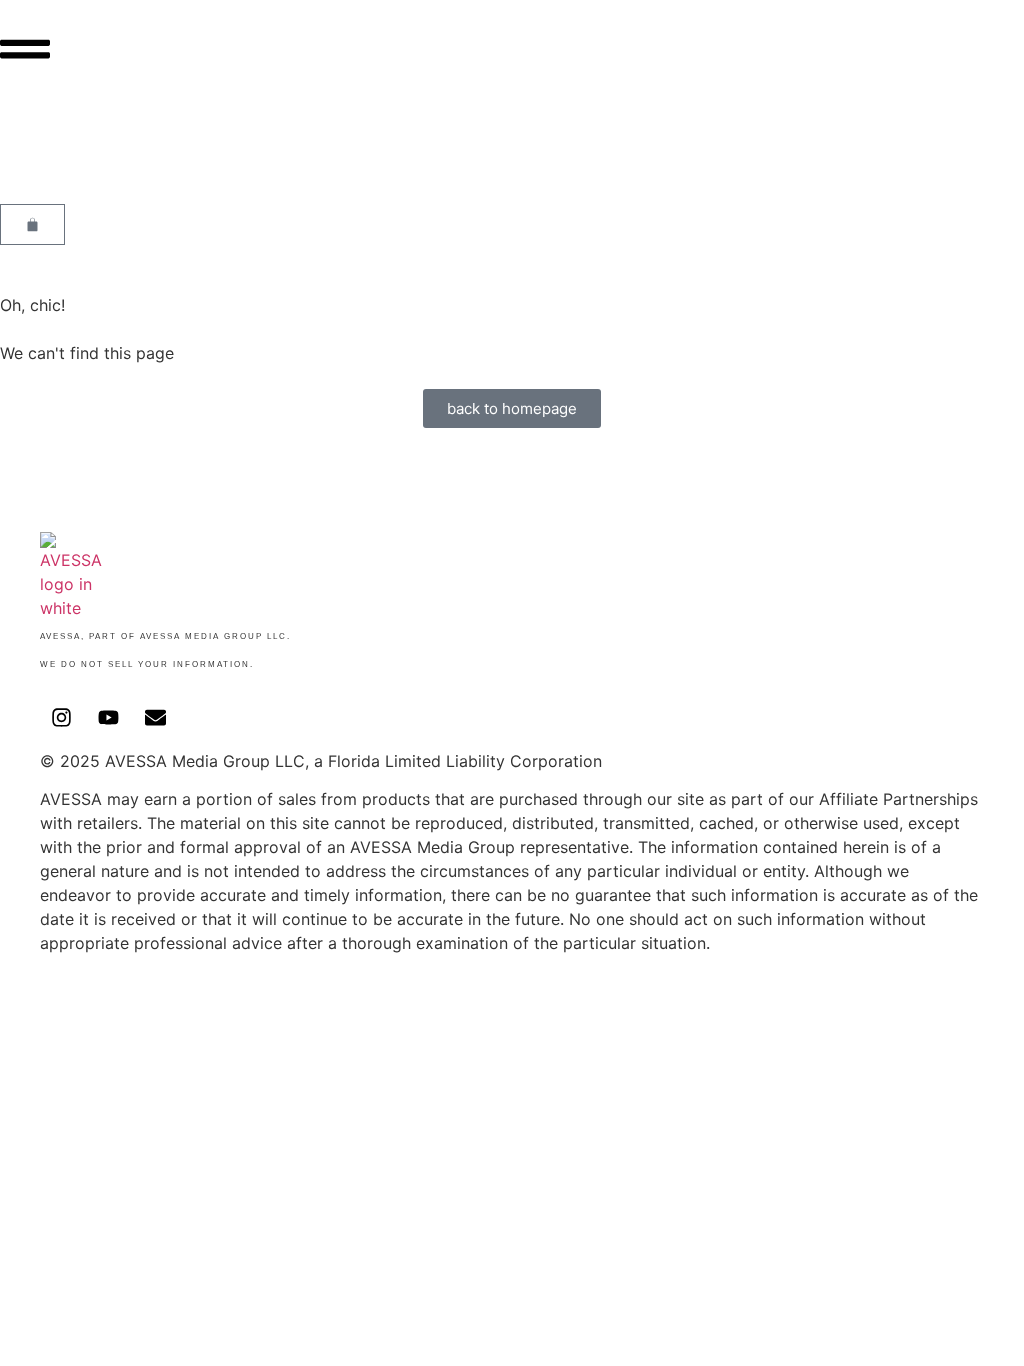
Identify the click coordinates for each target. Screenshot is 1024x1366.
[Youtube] (108, 718)
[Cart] (32, 224)
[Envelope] (155, 718)
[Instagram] (61, 718)
